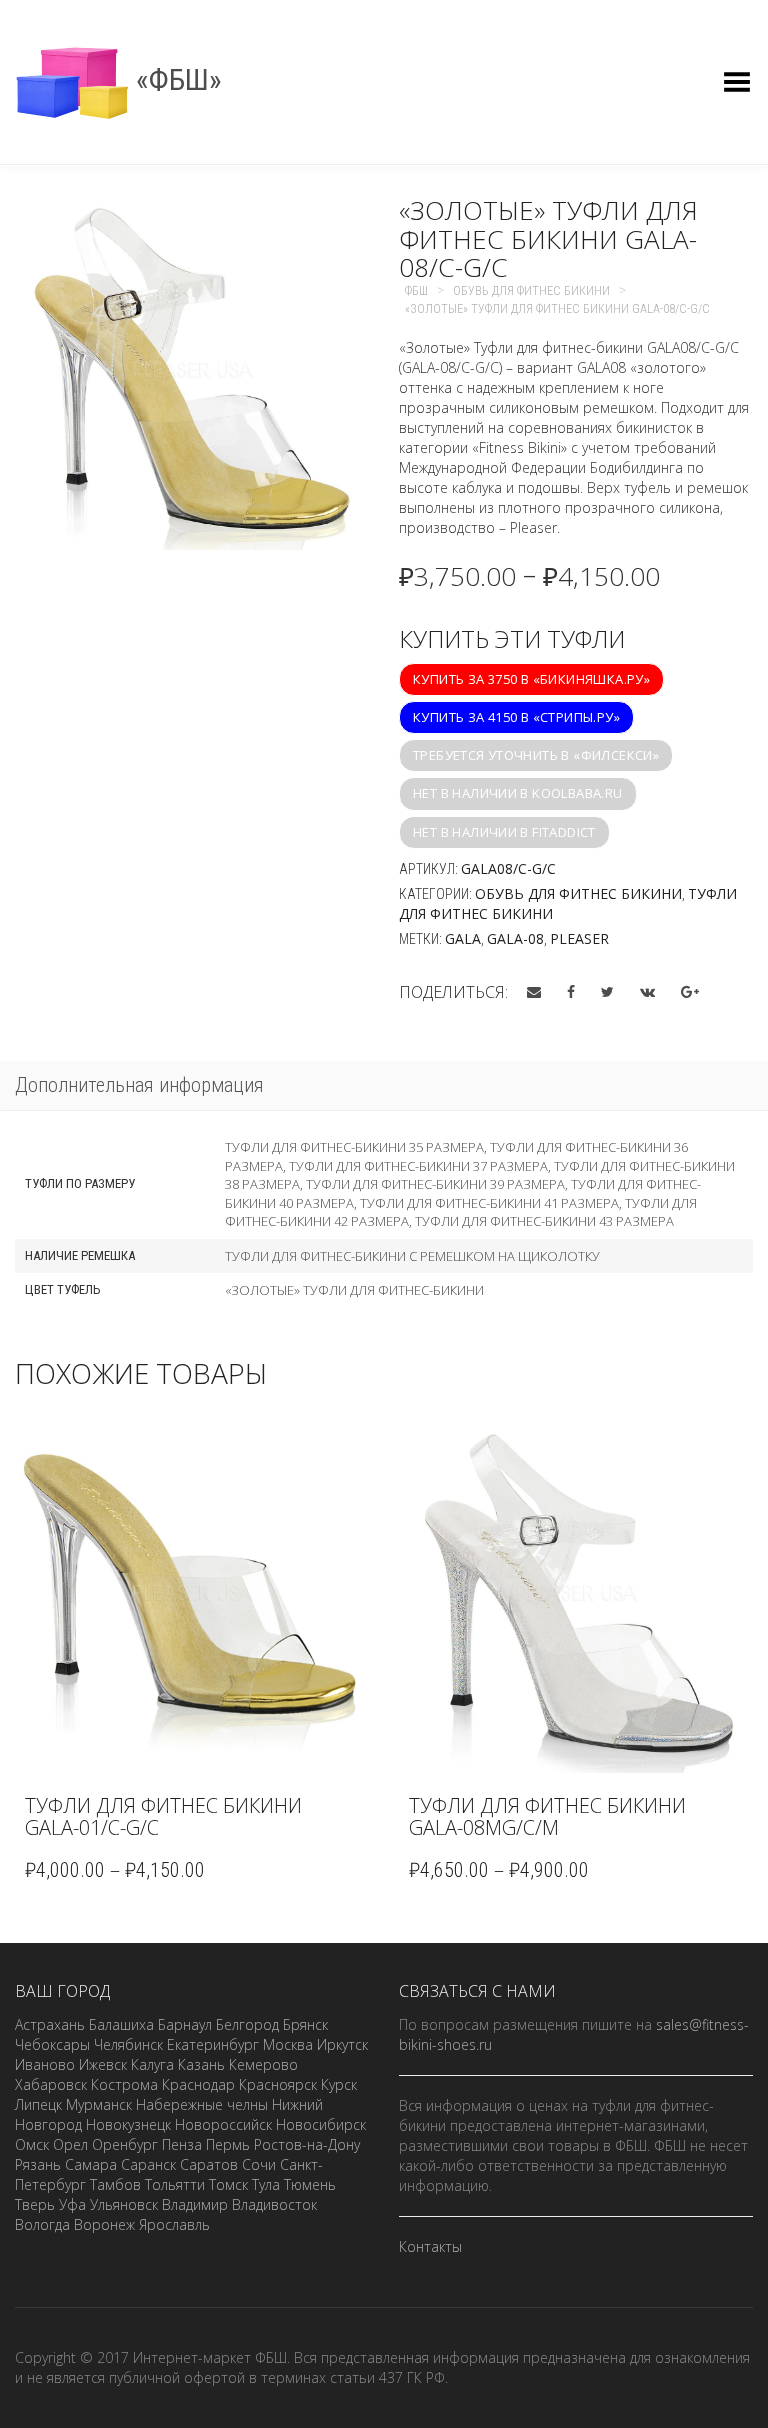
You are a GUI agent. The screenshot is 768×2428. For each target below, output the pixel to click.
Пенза (182, 2144)
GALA (463, 938)
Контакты (430, 2246)
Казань (201, 2064)
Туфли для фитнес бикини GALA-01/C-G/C (163, 1816)
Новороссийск (223, 2124)
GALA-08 (515, 938)
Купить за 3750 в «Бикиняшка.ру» (531, 679)
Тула (266, 2184)
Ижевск (103, 2064)
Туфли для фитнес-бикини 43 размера (544, 1221)
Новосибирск (321, 2124)
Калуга (152, 2064)
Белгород (247, 2024)
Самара (91, 2164)
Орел (70, 2144)
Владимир (195, 2204)
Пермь (228, 2144)
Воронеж (104, 2224)
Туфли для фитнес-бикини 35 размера (354, 1147)
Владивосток (274, 2204)
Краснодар (198, 2084)
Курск (339, 2084)
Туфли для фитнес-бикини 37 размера (418, 1166)
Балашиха (121, 2024)
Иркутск (342, 2044)
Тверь (35, 2204)
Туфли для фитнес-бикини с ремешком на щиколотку (412, 1256)
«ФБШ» (175, 79)
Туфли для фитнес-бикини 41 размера (489, 1203)
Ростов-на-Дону (307, 2144)
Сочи (259, 2164)
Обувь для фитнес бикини (578, 893)
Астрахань (50, 2024)
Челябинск (128, 2044)
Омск (32, 2144)
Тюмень (310, 2184)
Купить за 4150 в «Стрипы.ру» (516, 717)
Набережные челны (202, 2104)
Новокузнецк (128, 2124)
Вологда (42, 2224)
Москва (288, 2044)
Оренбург (125, 2144)
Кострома (124, 2084)
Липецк (38, 2104)
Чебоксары (52, 2044)
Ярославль (174, 2224)
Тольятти (175, 2184)
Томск (228, 2184)
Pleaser (579, 938)
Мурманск (99, 2104)
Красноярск (278, 2084)
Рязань (38, 2164)
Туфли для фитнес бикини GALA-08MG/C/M (547, 1816)
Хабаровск (51, 2084)
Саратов (209, 2164)
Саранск (148, 2164)
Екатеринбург (213, 2044)
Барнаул (185, 2024)
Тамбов (115, 2184)
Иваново (45, 2064)
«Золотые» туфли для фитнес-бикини (354, 1290)
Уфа (72, 2204)
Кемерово (263, 2064)
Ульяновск (124, 2204)
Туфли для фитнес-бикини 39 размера (435, 1184)
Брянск (305, 2024)
